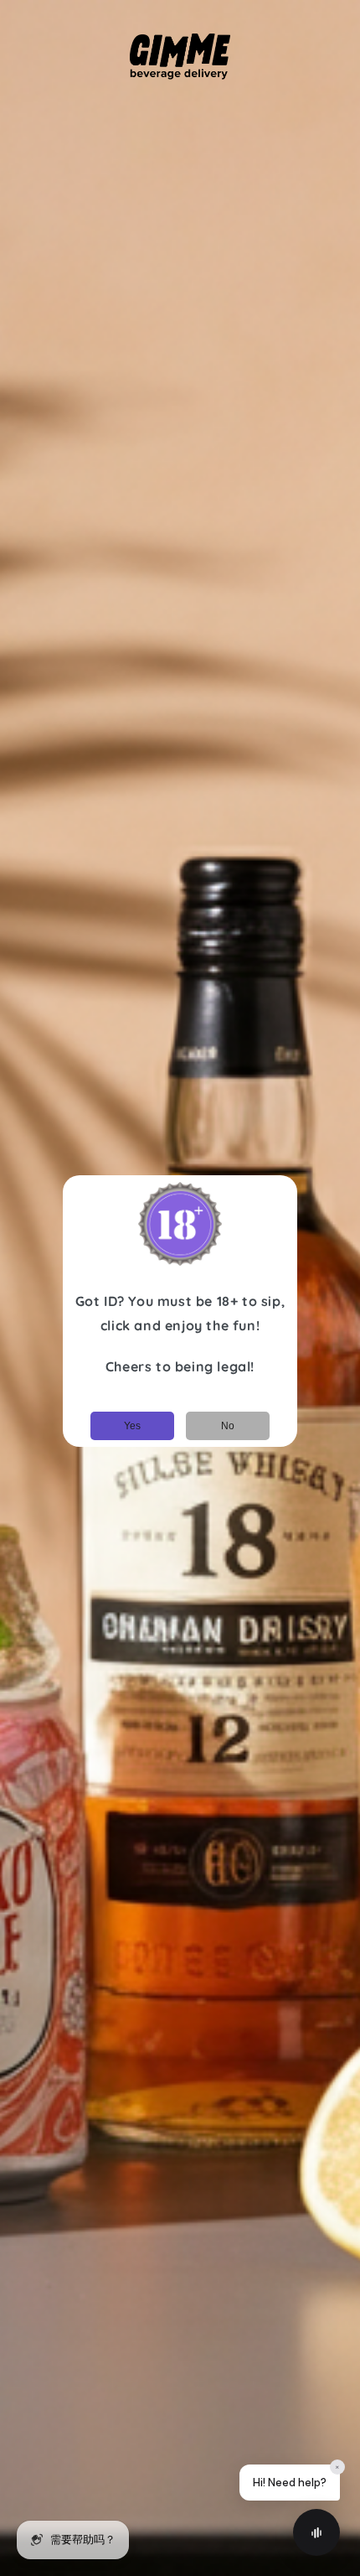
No (228, 1426)
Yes (132, 1426)
